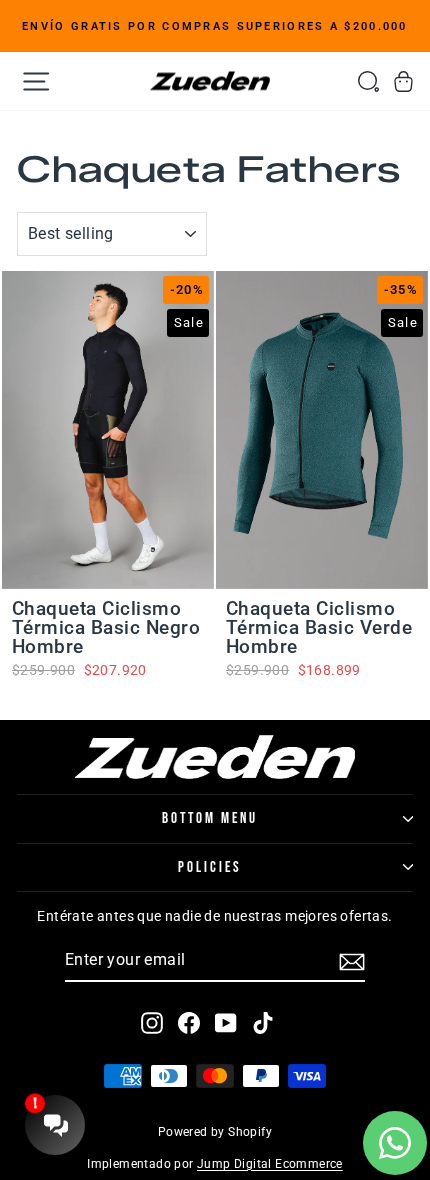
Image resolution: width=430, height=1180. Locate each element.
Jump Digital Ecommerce (270, 1164)
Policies (210, 867)
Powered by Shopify (215, 1132)
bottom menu (210, 818)
